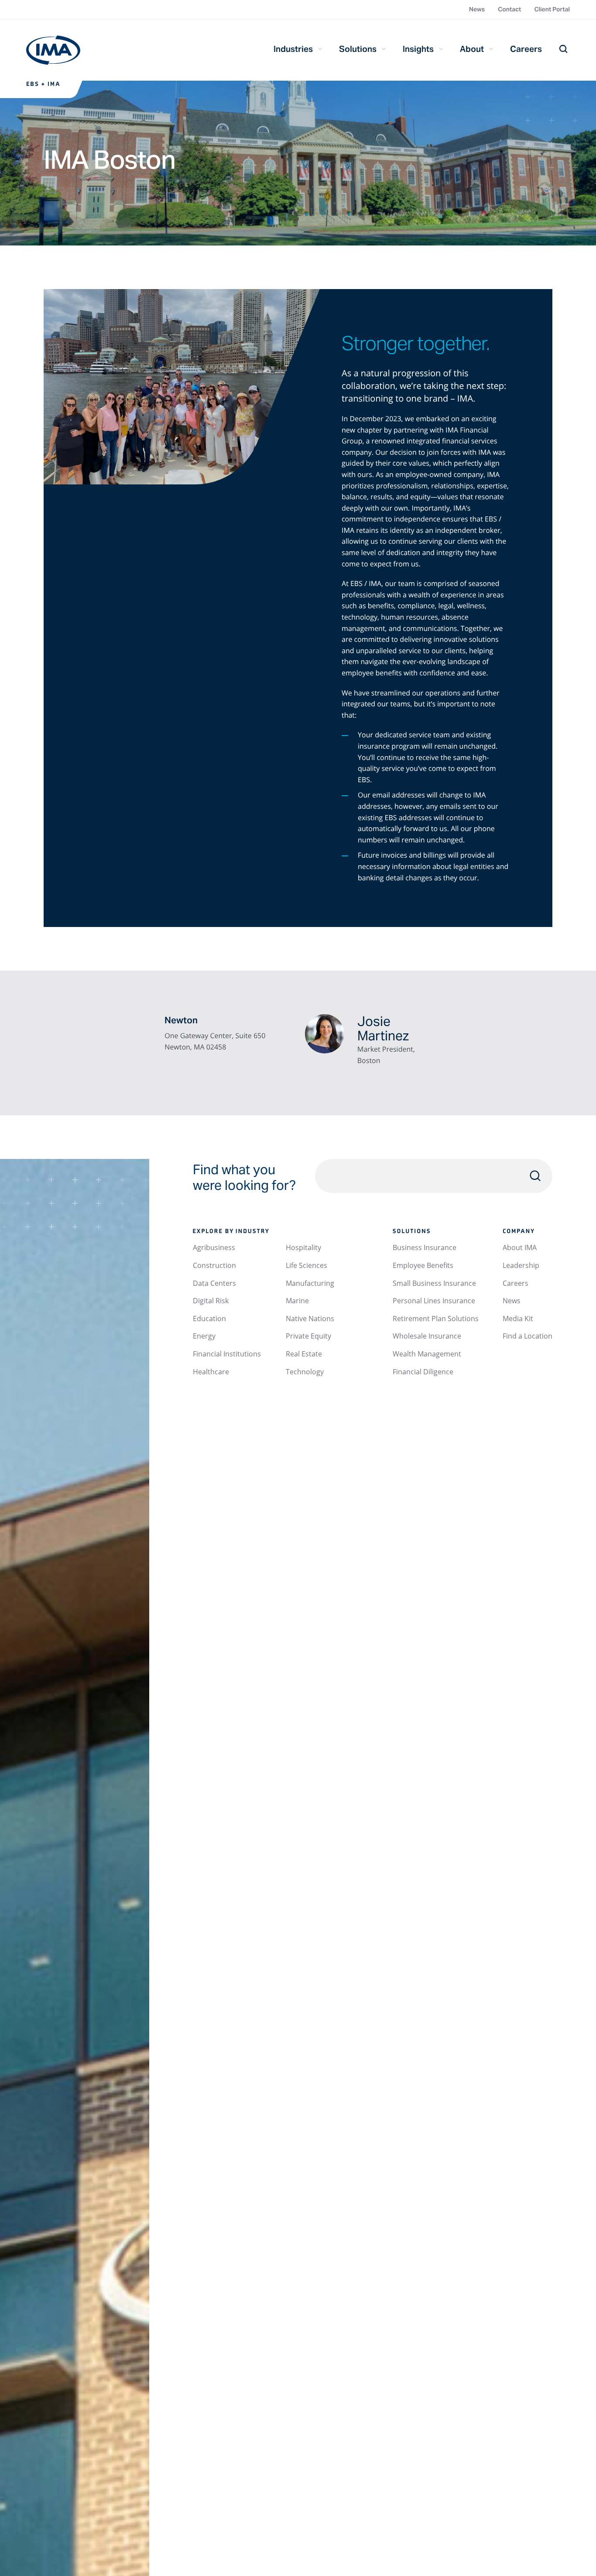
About (472, 49)
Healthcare (211, 1372)
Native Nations (310, 1319)
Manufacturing (310, 1283)
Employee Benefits (423, 1265)
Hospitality (303, 1247)
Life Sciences (307, 1265)
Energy (204, 1336)
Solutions (358, 49)
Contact (509, 9)
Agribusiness (214, 1247)
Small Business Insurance (434, 1283)
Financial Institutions (227, 1354)
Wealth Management (427, 1354)
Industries (293, 49)
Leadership (521, 1265)
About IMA (520, 1247)
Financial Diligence (423, 1372)
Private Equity (308, 1336)
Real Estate (304, 1354)
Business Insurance (425, 1247)
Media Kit (518, 1319)
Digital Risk (211, 1301)
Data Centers (214, 1283)
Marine (297, 1301)
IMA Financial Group (53, 50)
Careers (526, 49)
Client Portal (552, 9)
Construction (214, 1265)
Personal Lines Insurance (434, 1301)
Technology (305, 1372)
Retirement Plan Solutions (436, 1319)
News (477, 9)
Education (209, 1319)
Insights (418, 49)
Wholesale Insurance (427, 1336)
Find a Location (527, 1336)
